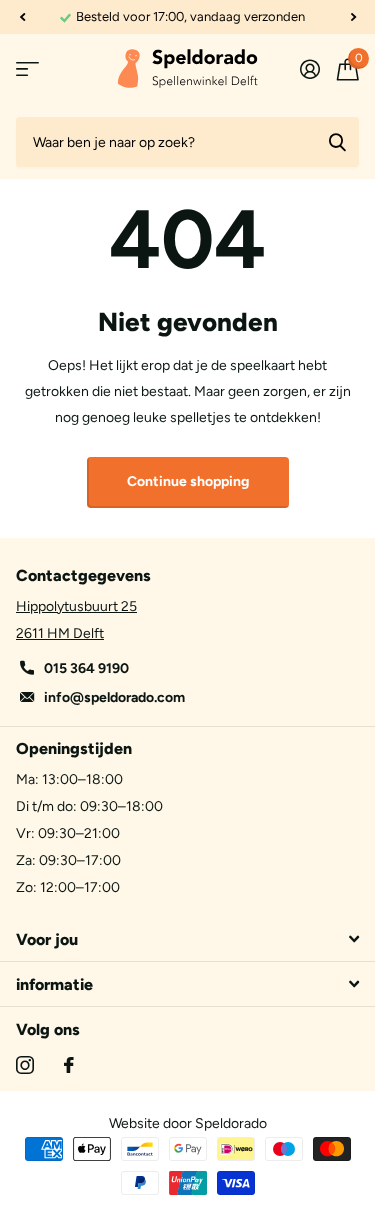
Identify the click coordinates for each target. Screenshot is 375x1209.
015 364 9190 (86, 668)
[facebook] (69, 1065)
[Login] (309, 69)
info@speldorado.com (114, 697)
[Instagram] (25, 1065)
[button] (22, 17)
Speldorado (231, 1123)
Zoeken (337, 142)
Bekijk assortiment (27, 69)
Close (187, 939)
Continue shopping (188, 481)
